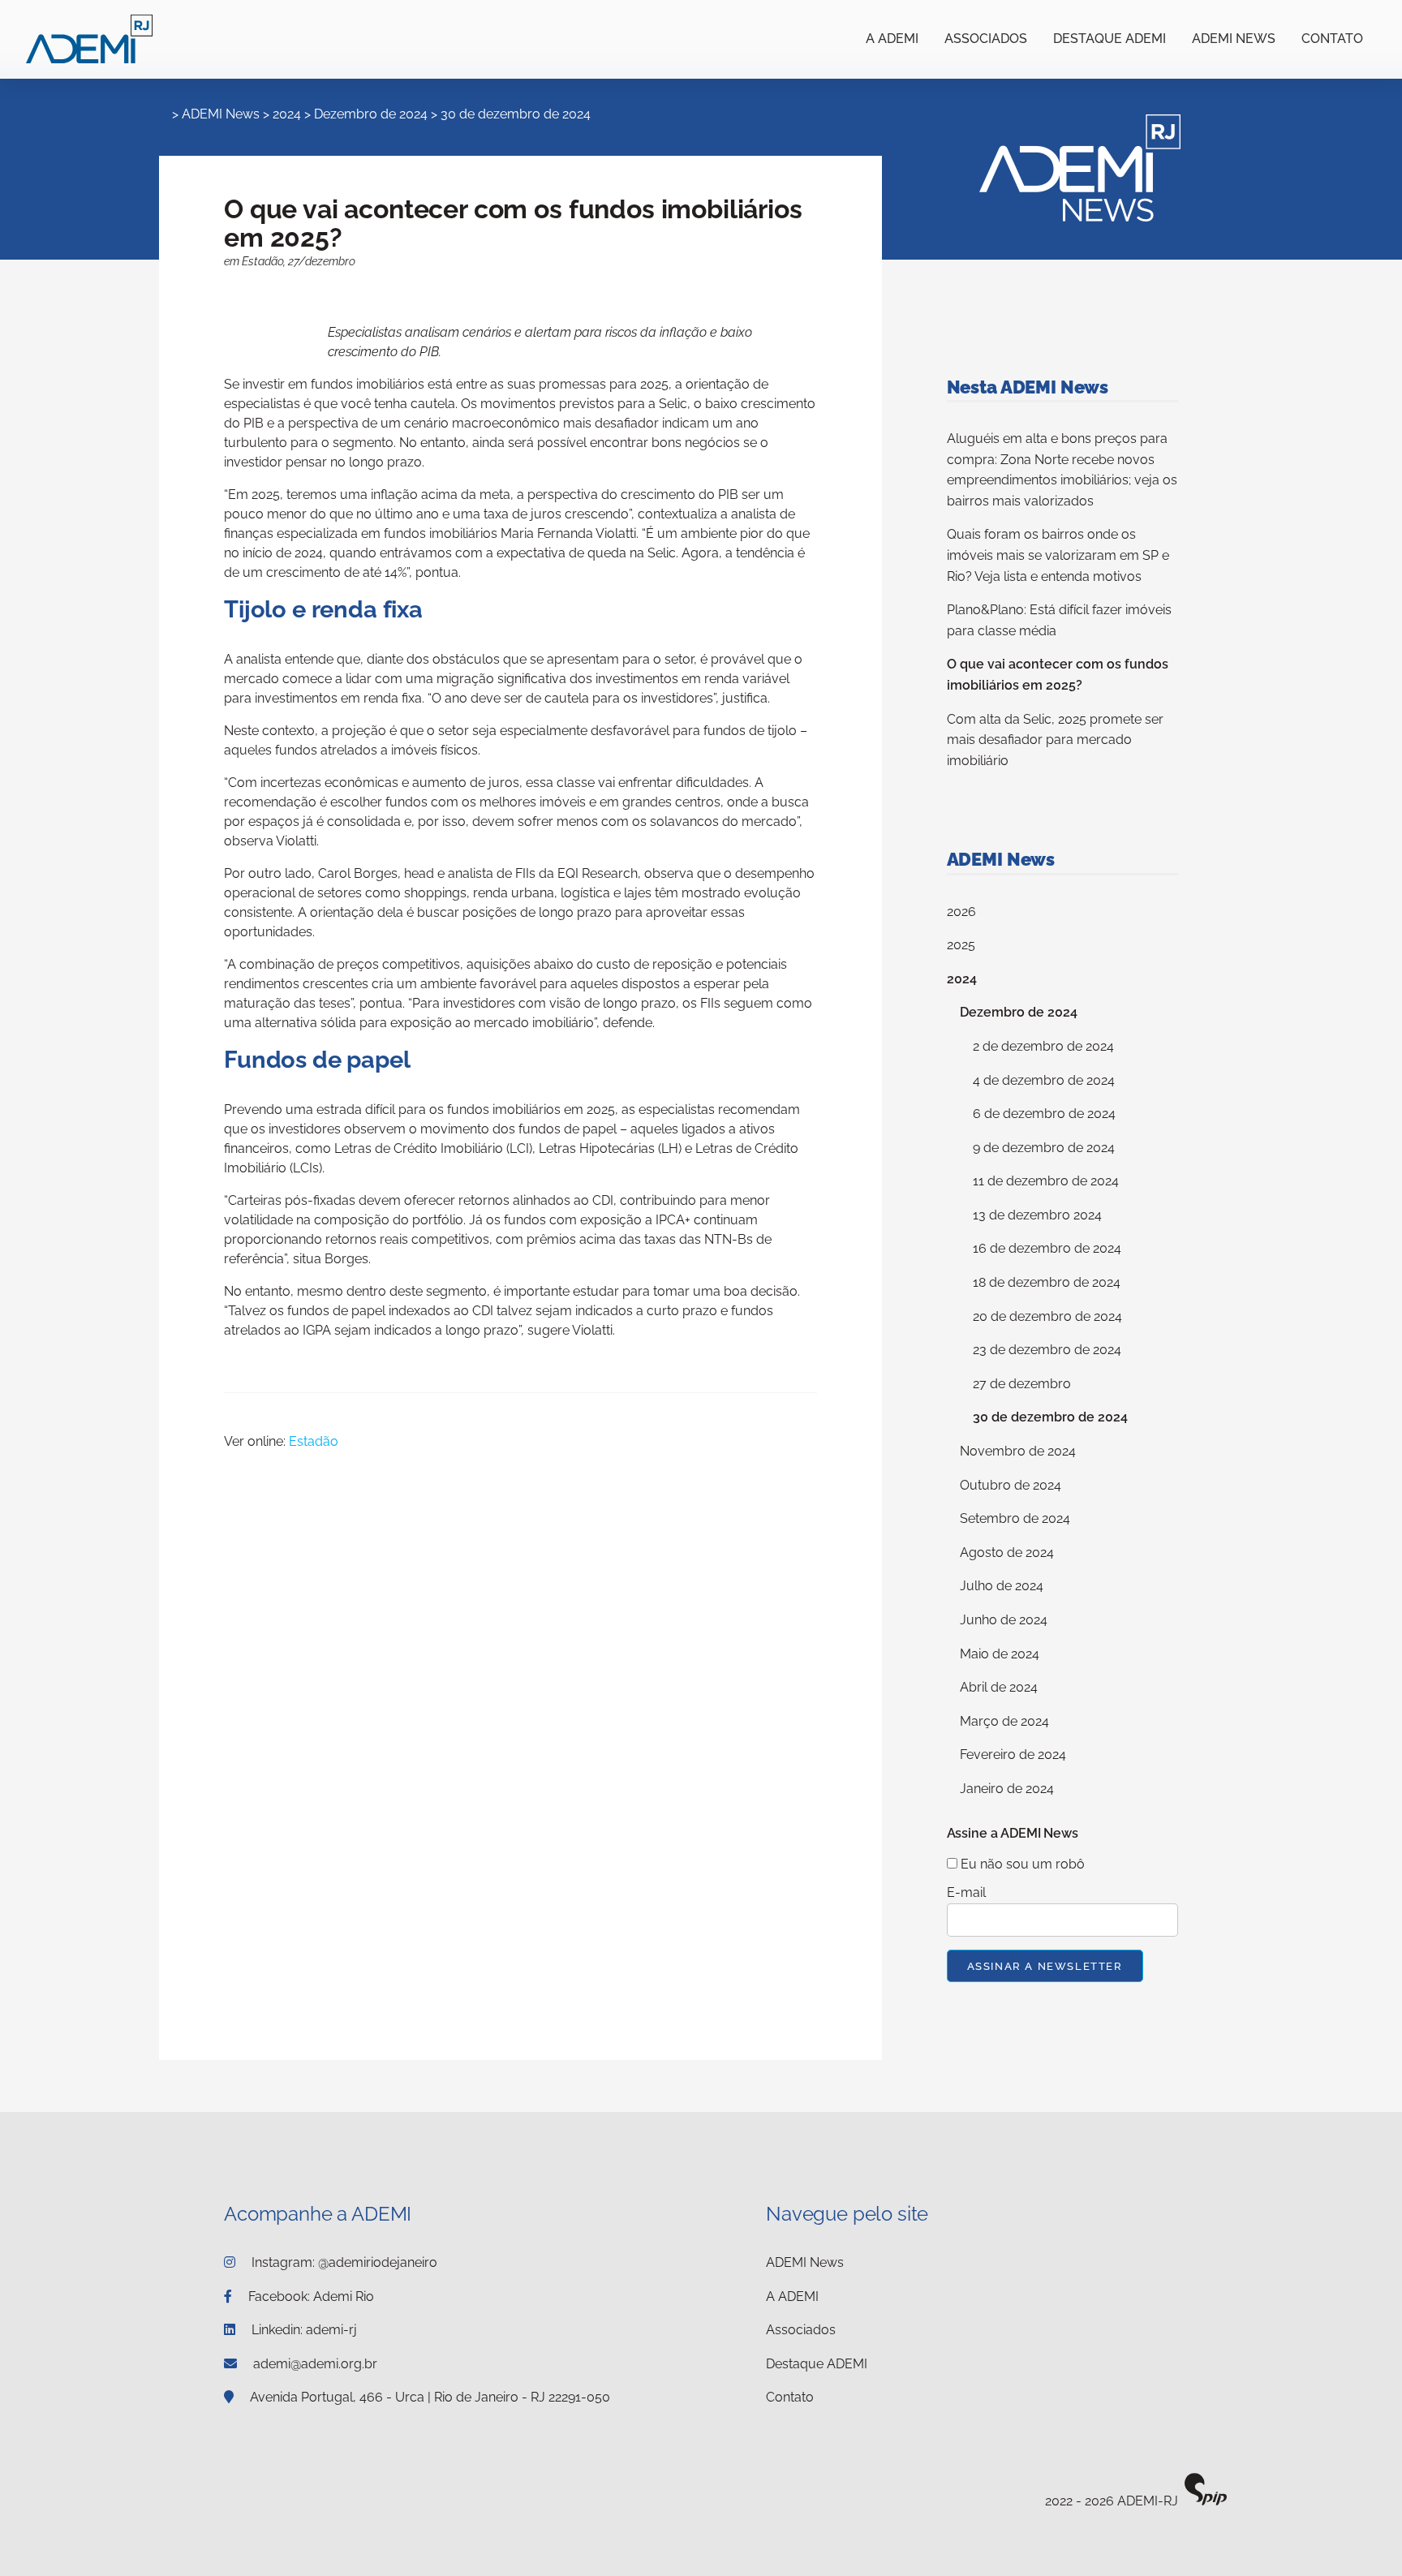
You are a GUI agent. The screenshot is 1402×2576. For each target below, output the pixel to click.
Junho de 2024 (1004, 1620)
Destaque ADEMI (1110, 39)
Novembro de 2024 (1018, 1451)
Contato (1332, 39)
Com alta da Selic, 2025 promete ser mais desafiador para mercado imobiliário (1055, 740)
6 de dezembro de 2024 (1044, 1114)
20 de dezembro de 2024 (1047, 1316)
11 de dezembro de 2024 (1046, 1181)
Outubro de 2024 (1011, 1485)
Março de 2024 (1004, 1721)
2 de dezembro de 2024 (1043, 1046)
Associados (986, 39)
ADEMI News (1234, 39)
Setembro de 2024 (1015, 1518)
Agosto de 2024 (1007, 1552)
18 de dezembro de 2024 (1047, 1282)
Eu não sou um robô (1021, 1864)
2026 (961, 912)
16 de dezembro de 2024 (1047, 1248)
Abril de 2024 (999, 1687)
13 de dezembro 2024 (1037, 1215)
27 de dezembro (1022, 1384)
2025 (961, 945)
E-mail (966, 1892)
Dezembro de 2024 (371, 114)
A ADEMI (892, 39)
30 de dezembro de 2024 (516, 114)
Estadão (314, 1441)
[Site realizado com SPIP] (1206, 2502)
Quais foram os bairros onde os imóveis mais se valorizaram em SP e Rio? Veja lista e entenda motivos (1058, 555)
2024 (287, 114)
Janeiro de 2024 (1007, 1789)
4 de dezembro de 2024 (1044, 1080)
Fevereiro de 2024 (1013, 1755)
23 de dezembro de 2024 (1047, 1350)
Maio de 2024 (1000, 1654)
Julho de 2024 (1002, 1586)
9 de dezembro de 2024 (1044, 1148)
